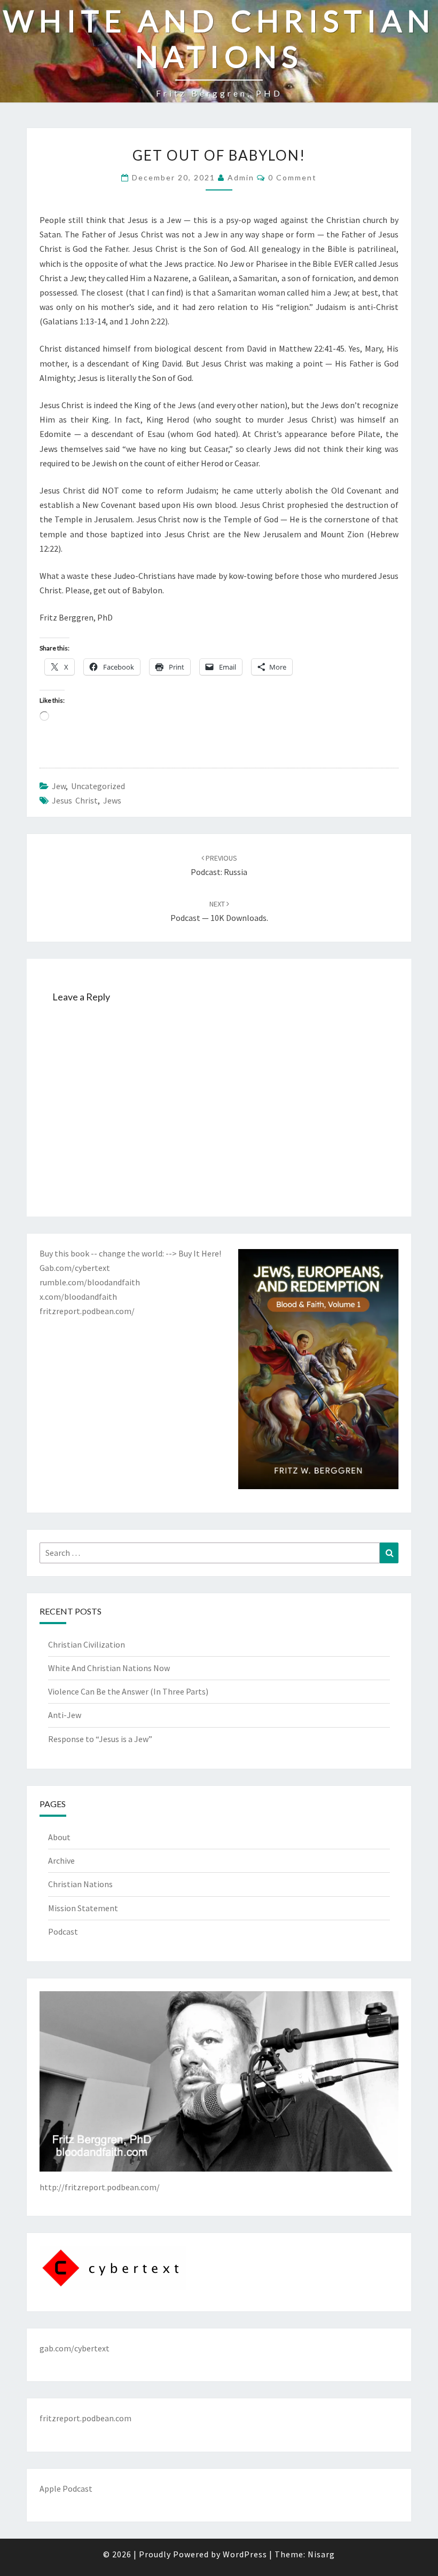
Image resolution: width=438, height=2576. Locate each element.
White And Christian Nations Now (109, 1668)
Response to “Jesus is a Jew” (100, 1739)
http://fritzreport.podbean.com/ (100, 2187)
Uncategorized (98, 786)
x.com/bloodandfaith (78, 1297)
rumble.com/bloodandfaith (90, 1282)
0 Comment (292, 177)
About (59, 1837)
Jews (112, 800)
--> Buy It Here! (193, 1253)
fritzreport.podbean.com (85, 2418)
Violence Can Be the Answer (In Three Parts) (128, 1691)
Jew (59, 786)
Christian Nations (80, 1884)
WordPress (245, 2554)
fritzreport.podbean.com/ (87, 1311)
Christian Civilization (87, 1644)
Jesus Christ (75, 800)
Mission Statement (83, 1908)
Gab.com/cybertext (75, 1268)
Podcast (63, 1931)
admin (241, 177)
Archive (61, 1861)
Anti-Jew (65, 1715)
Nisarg (321, 2554)
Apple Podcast (66, 2488)
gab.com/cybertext (75, 2348)
